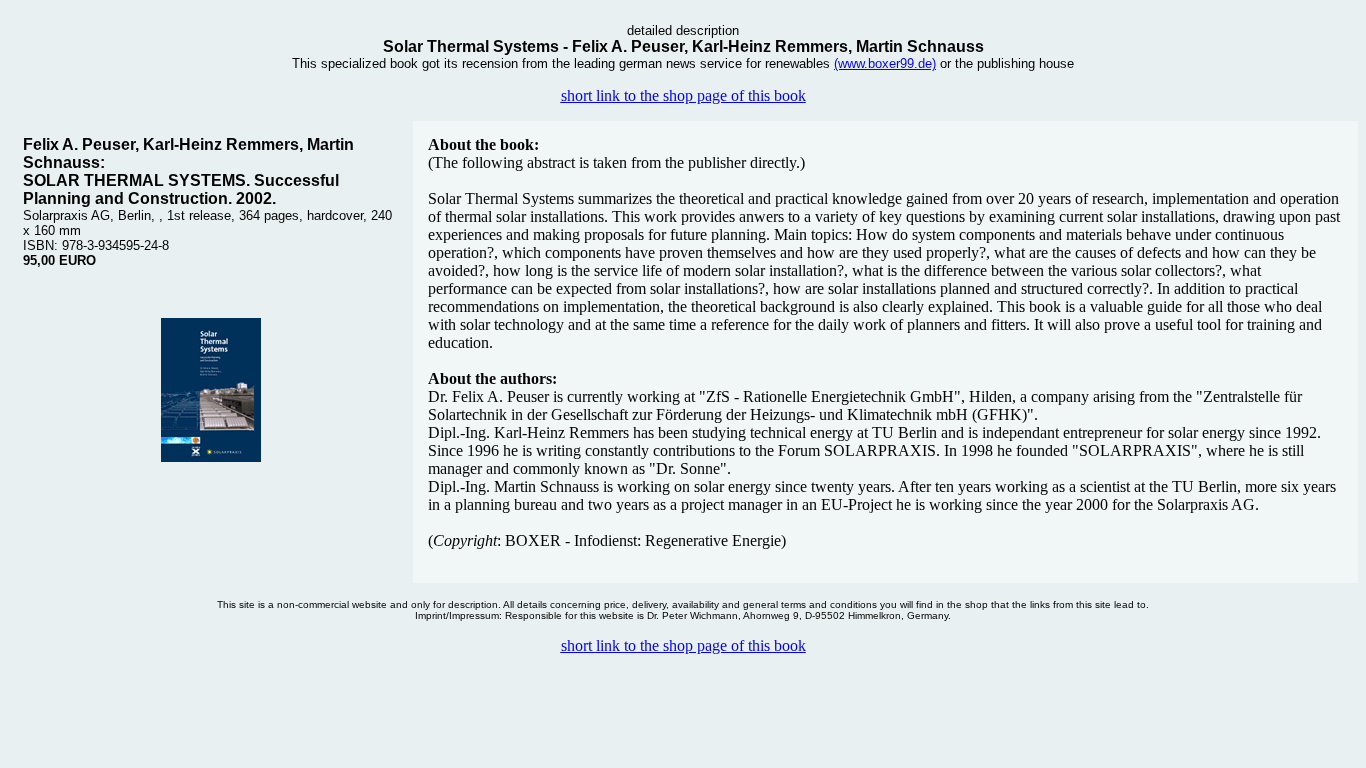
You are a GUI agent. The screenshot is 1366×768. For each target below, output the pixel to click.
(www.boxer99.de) (885, 63)
